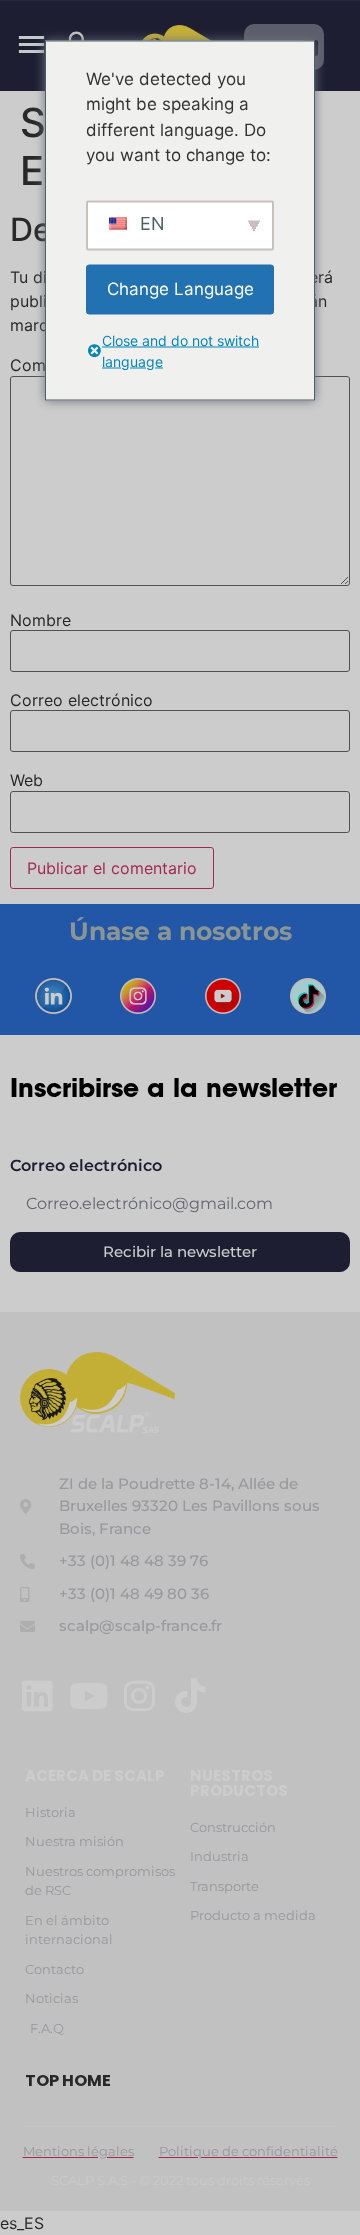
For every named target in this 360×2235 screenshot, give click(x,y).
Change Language (180, 288)
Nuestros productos (239, 1783)
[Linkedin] (37, 1695)
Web (26, 780)
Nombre (40, 620)
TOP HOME (68, 2080)
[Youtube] (88, 1695)
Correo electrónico (81, 700)
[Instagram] (139, 1695)
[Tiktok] (190, 1695)
